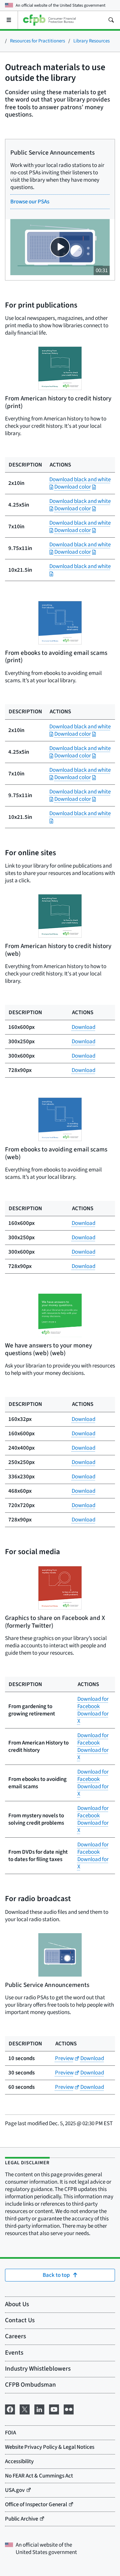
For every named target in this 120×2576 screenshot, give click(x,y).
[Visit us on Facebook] (10, 2409)
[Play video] (60, 247)
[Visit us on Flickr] (69, 2409)
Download (83, 1027)
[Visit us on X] (25, 2409)
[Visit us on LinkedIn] (39, 2409)
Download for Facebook (93, 1703)
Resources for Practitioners (37, 41)
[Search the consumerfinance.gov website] (111, 20)
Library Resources (91, 41)
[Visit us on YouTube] (54, 2409)
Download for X (93, 1717)
